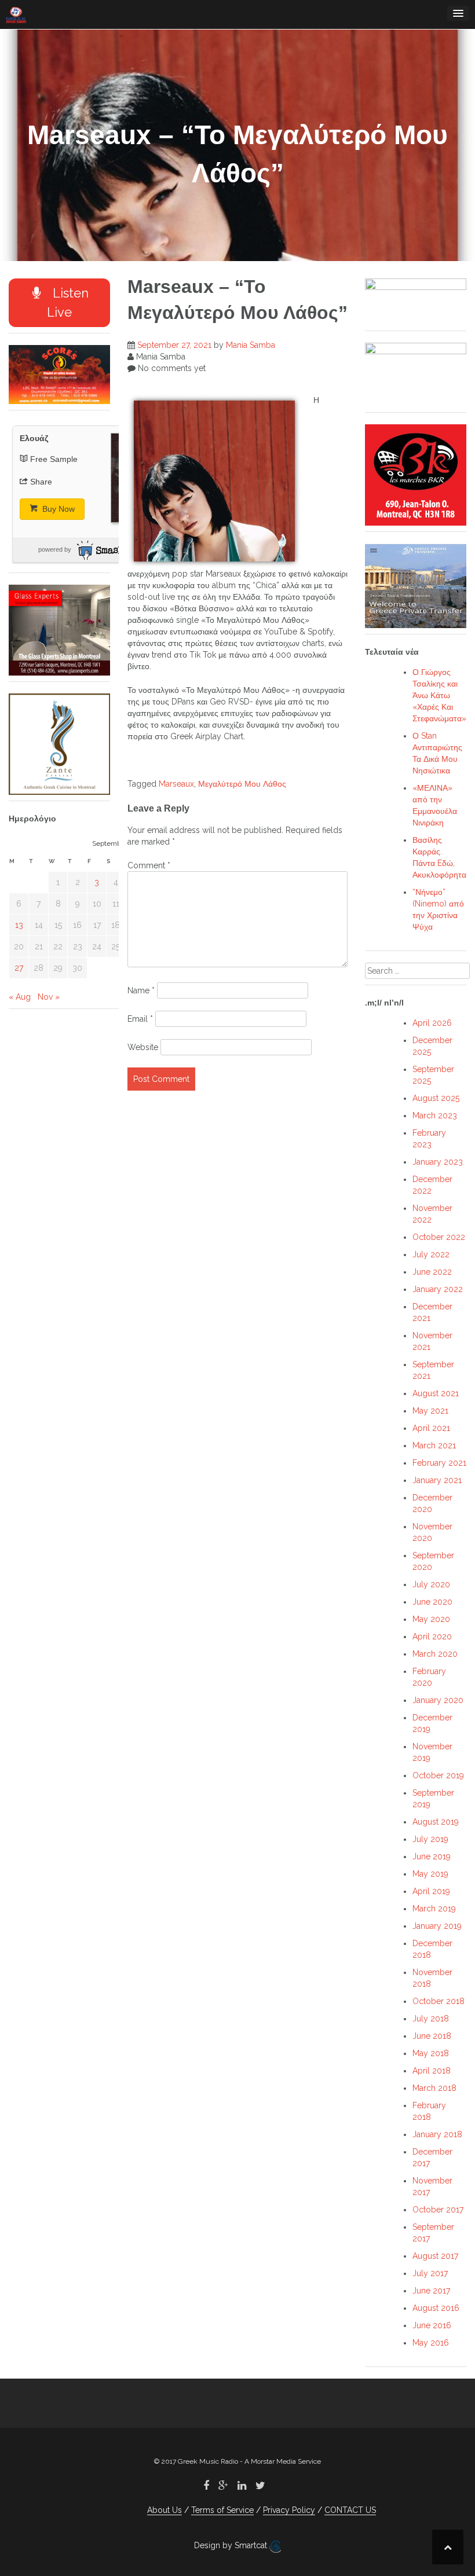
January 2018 (437, 2134)
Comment (149, 865)
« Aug (20, 997)
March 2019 (434, 1909)
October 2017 (438, 2210)
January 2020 (438, 1700)
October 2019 (438, 1775)
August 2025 (436, 1098)
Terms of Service (222, 2510)
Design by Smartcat (232, 2545)
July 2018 (431, 2019)
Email (140, 1019)
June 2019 (432, 1856)
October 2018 (439, 2001)
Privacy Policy (289, 2510)
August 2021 (436, 1393)
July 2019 (430, 1839)
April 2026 (432, 1023)
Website (143, 1047)
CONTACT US (350, 2510)
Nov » (49, 997)
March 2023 (435, 1115)
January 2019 (437, 1926)
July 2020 (431, 1584)
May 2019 (430, 1874)
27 (19, 968)
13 (19, 925)
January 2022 (438, 1289)
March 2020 (435, 1654)
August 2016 (436, 2308)
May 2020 (431, 1619)
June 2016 (432, 2325)
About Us (165, 2510)
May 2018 (431, 2053)
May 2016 (431, 2343)
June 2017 (431, 2291)
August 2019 (436, 1822)
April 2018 (432, 2071)
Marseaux (176, 784)
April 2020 (432, 1636)
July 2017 (430, 2273)
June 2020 (432, 1602)
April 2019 (431, 1891)
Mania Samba (251, 345)
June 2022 (432, 1272)
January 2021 (437, 1480)
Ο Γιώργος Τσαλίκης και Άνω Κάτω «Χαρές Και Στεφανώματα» (439, 695)
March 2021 (434, 1445)
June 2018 (432, 2036)
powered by (55, 549)
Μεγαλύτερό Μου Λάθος (242, 784)
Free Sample (54, 459)
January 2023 (438, 1162)
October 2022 (439, 1237)
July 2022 (431, 1254)
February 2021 (439, 1463)
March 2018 (434, 2088)
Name (141, 990)
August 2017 (435, 2256)
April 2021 (431, 1428)
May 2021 (430, 1411)
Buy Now (57, 509)
